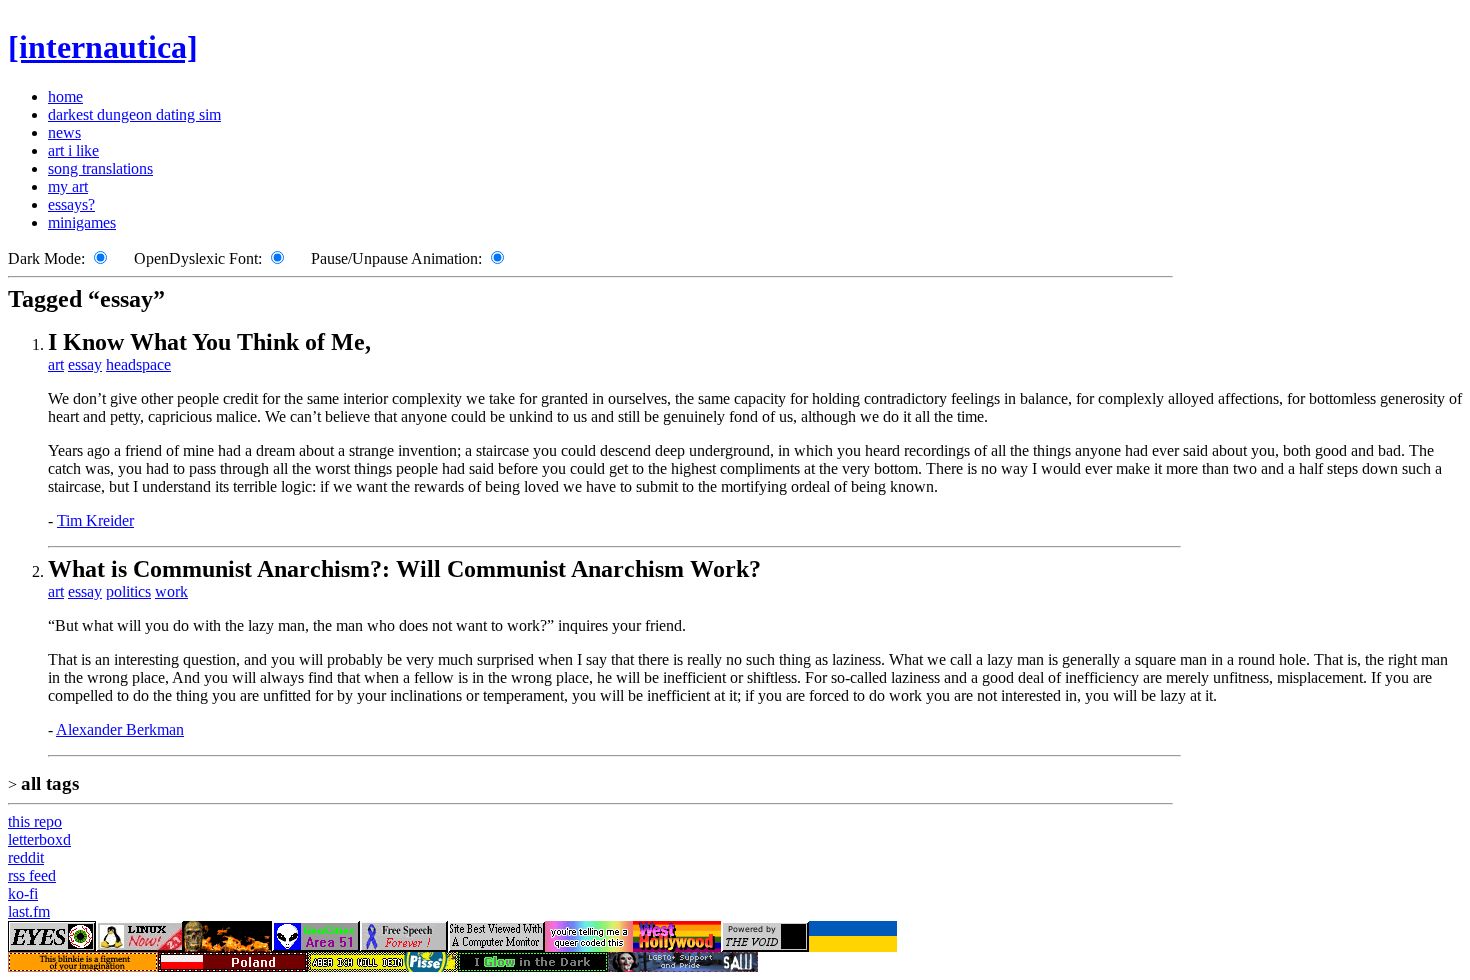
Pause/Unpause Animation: (396, 258)
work (171, 591)
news (64, 132)
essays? (71, 204)
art (56, 364)
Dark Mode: (46, 258)
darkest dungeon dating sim (134, 114)
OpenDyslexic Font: (198, 258)
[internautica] (103, 47)
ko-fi (23, 893)
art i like (73, 150)
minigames (82, 222)
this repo (35, 821)
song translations (100, 168)
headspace (138, 364)
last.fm (29, 911)
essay (85, 364)
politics (128, 591)
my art (68, 186)
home (65, 96)
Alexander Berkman (120, 729)
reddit (26, 857)
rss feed (32, 875)
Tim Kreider (95, 520)
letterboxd (39, 839)
